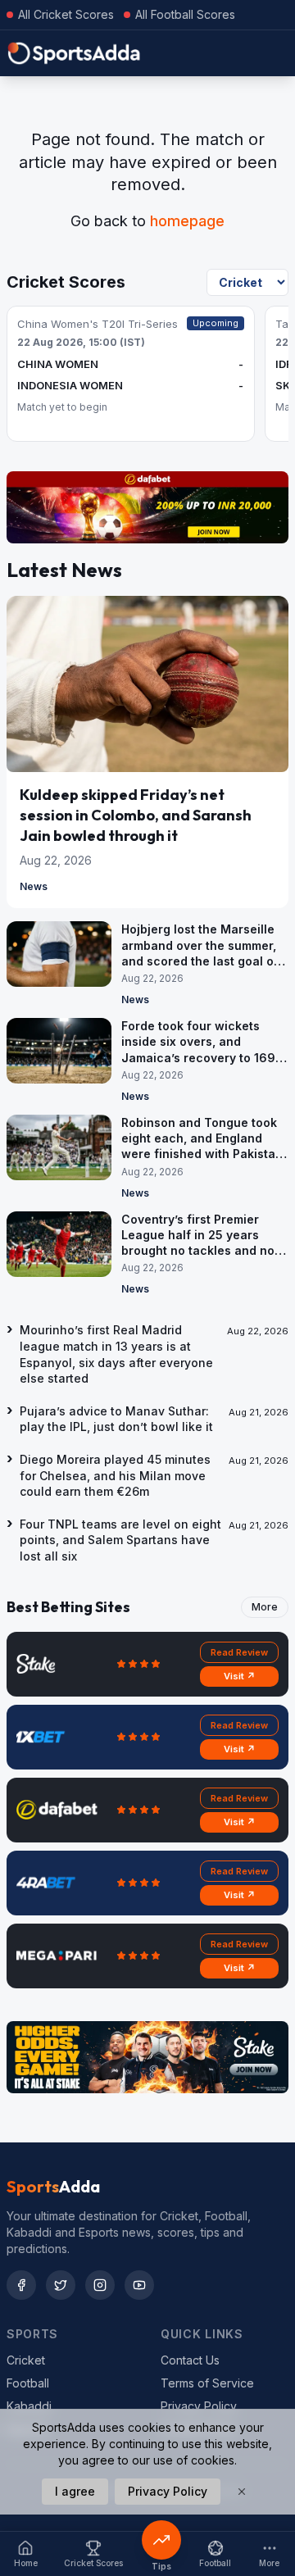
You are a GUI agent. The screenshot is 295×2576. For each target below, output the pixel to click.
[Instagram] (100, 2285)
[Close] (242, 2492)
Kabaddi (29, 2406)
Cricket (26, 2360)
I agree (75, 2491)
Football (28, 2383)
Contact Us (190, 2360)
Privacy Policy (199, 2406)
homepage (187, 221)
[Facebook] (21, 2285)
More (265, 1607)
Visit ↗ (240, 1676)
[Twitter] (61, 2285)
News (34, 886)
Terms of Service (207, 2383)
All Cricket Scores (66, 14)
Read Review (239, 1652)
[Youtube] (139, 2285)
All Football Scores (185, 14)
